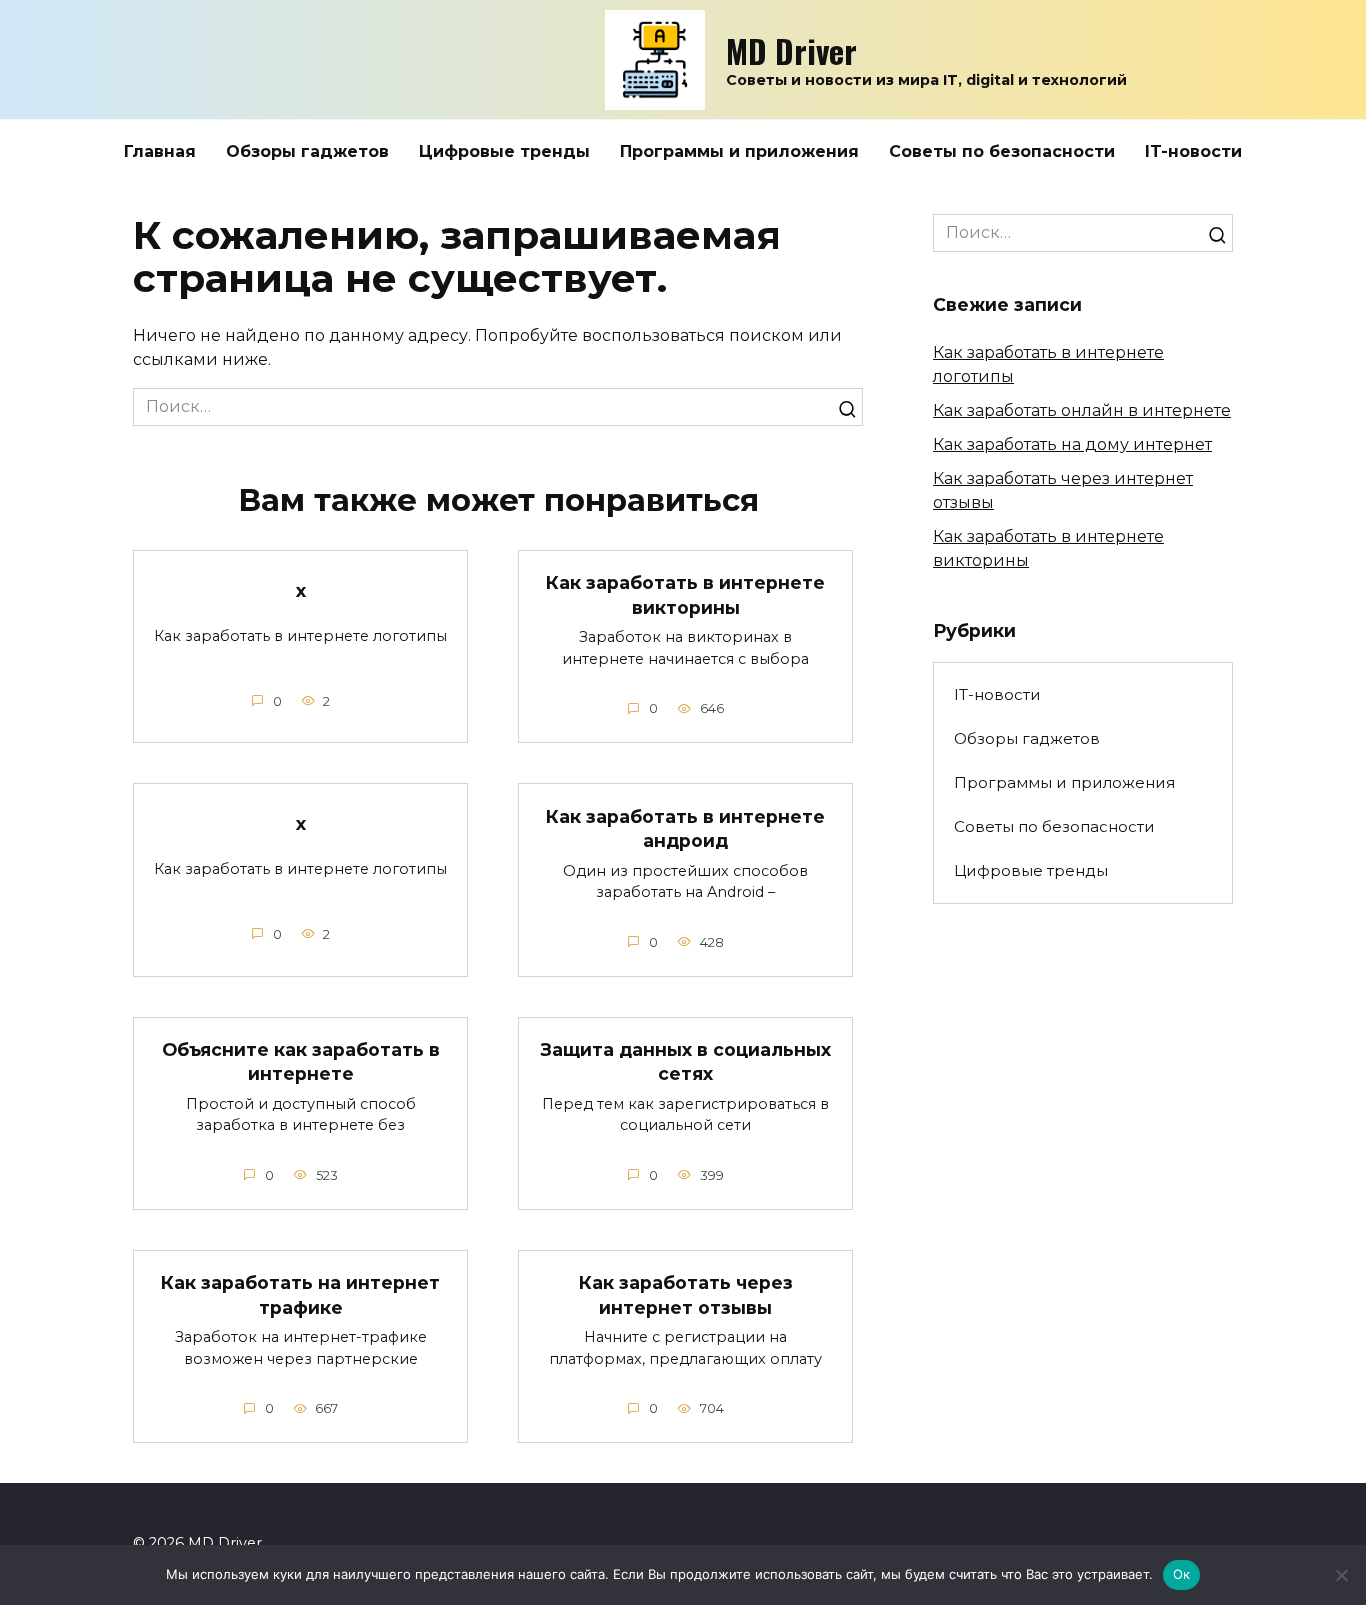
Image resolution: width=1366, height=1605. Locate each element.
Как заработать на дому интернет (1072, 444)
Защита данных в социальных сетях (686, 1062)
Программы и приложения (739, 151)
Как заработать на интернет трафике (300, 1295)
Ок (1182, 1574)
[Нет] (1341, 1575)
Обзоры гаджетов (307, 151)
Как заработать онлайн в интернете (1082, 410)
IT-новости (1193, 151)
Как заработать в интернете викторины (685, 595)
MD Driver (791, 50)
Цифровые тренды (504, 151)
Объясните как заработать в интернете (301, 1062)
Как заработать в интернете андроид (685, 828)
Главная (160, 151)
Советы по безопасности (1002, 151)
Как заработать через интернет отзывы (686, 1295)
